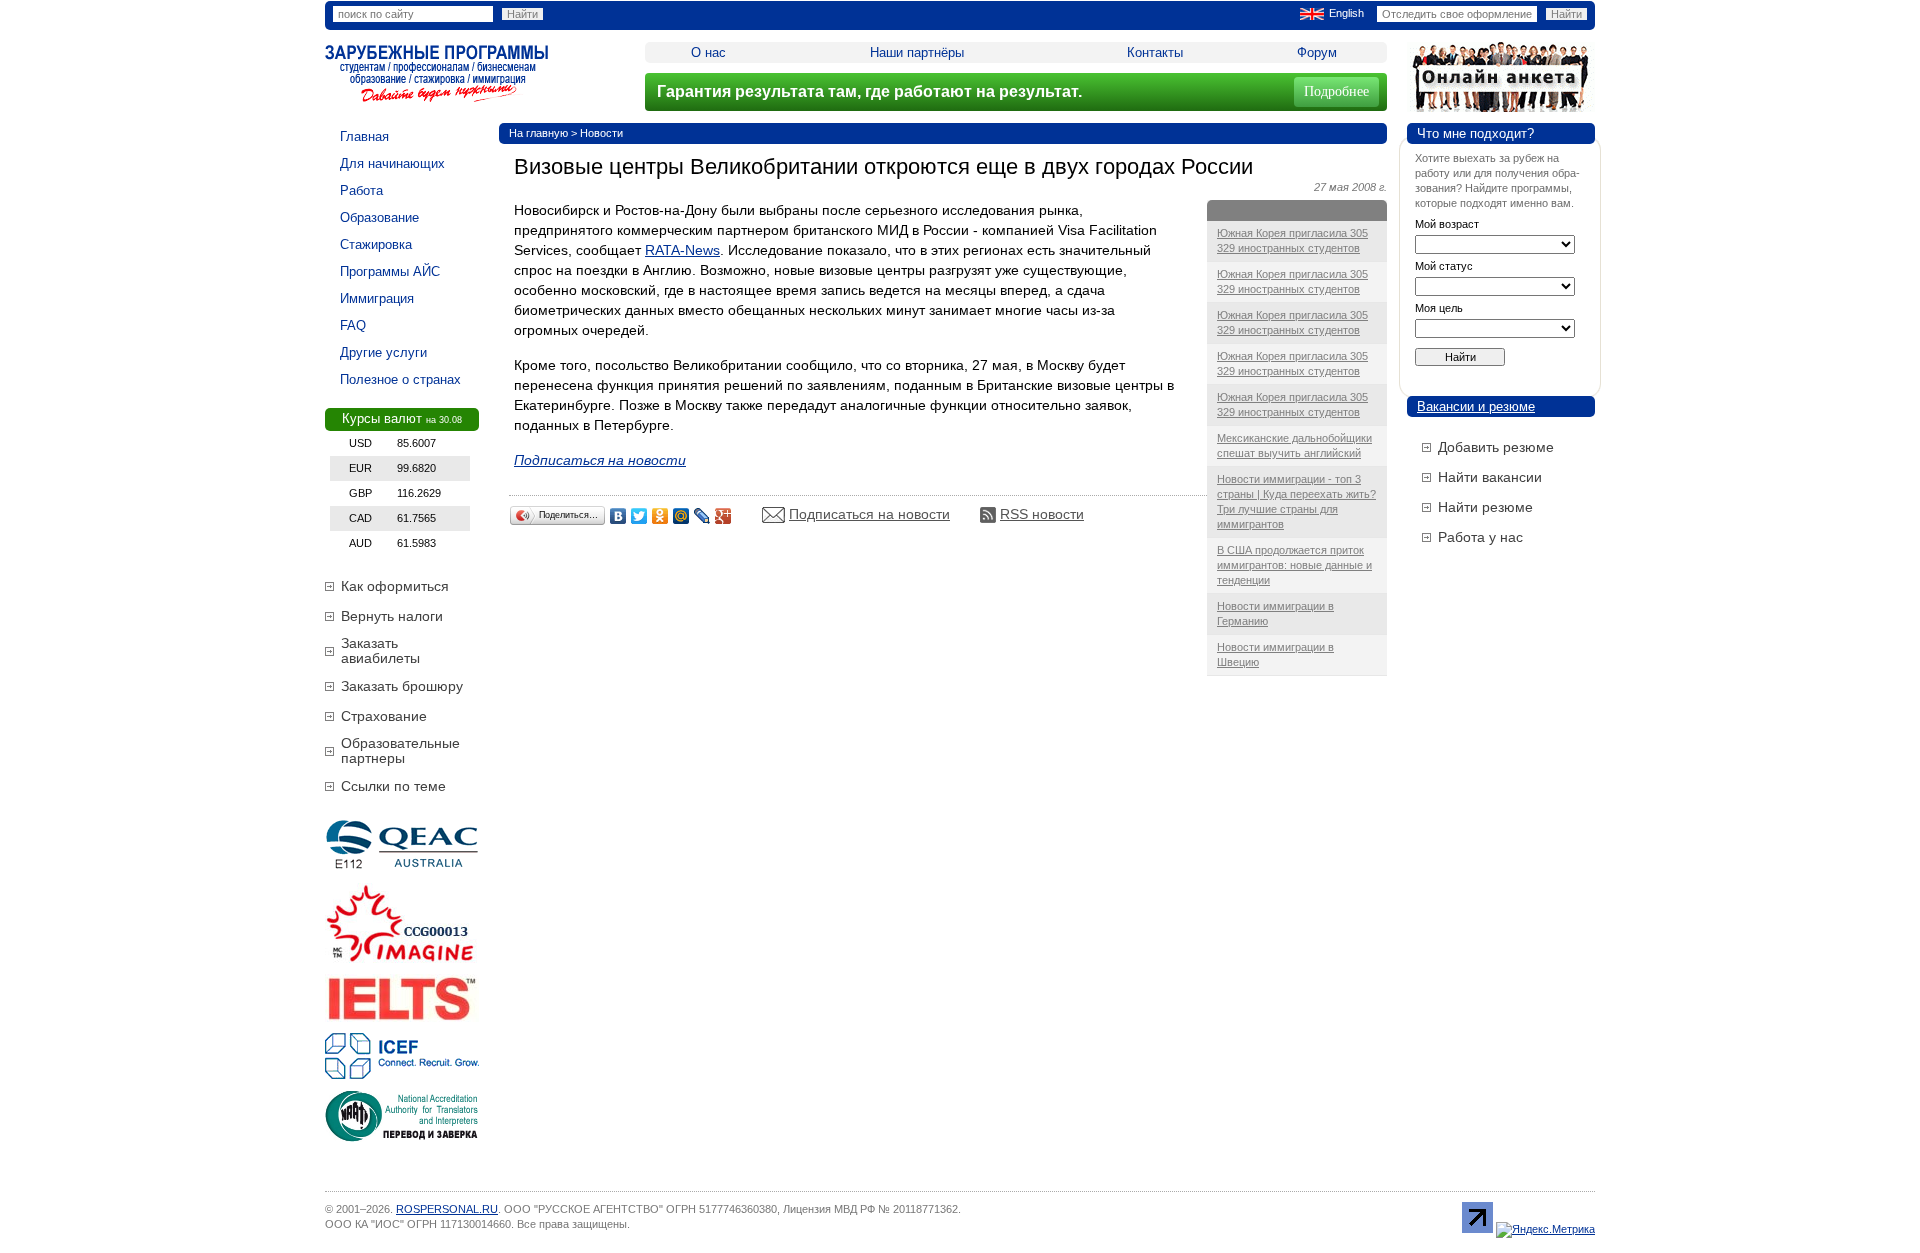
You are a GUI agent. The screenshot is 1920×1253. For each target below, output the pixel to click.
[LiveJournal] (702, 516)
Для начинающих (392, 163)
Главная (364, 136)
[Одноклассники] (660, 516)
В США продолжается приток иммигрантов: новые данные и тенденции (1294, 565)
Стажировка (376, 244)
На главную (538, 133)
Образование (379, 217)
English (1346, 13)
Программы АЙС (390, 271)
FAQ (353, 325)
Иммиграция (377, 298)
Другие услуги (383, 352)
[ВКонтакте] (618, 516)
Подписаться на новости (869, 514)
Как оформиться (395, 586)
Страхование (384, 716)
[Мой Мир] (681, 516)
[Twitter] (639, 516)
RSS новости (1042, 514)
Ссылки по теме (393, 786)
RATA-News (682, 250)
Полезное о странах (400, 379)
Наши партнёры (917, 52)
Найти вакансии (1490, 477)
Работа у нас (1480, 537)
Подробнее (1336, 91)
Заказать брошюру (402, 686)
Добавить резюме (1496, 447)
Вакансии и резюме (1476, 406)
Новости (601, 133)
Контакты (1155, 52)
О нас (708, 52)
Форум (1317, 52)
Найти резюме (1485, 507)
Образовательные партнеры (400, 750)
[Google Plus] (723, 516)
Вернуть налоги (392, 616)
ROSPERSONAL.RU (447, 1209)
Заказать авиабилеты (380, 650)
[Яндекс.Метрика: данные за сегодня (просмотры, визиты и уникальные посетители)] (1545, 1230)
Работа (361, 190)
